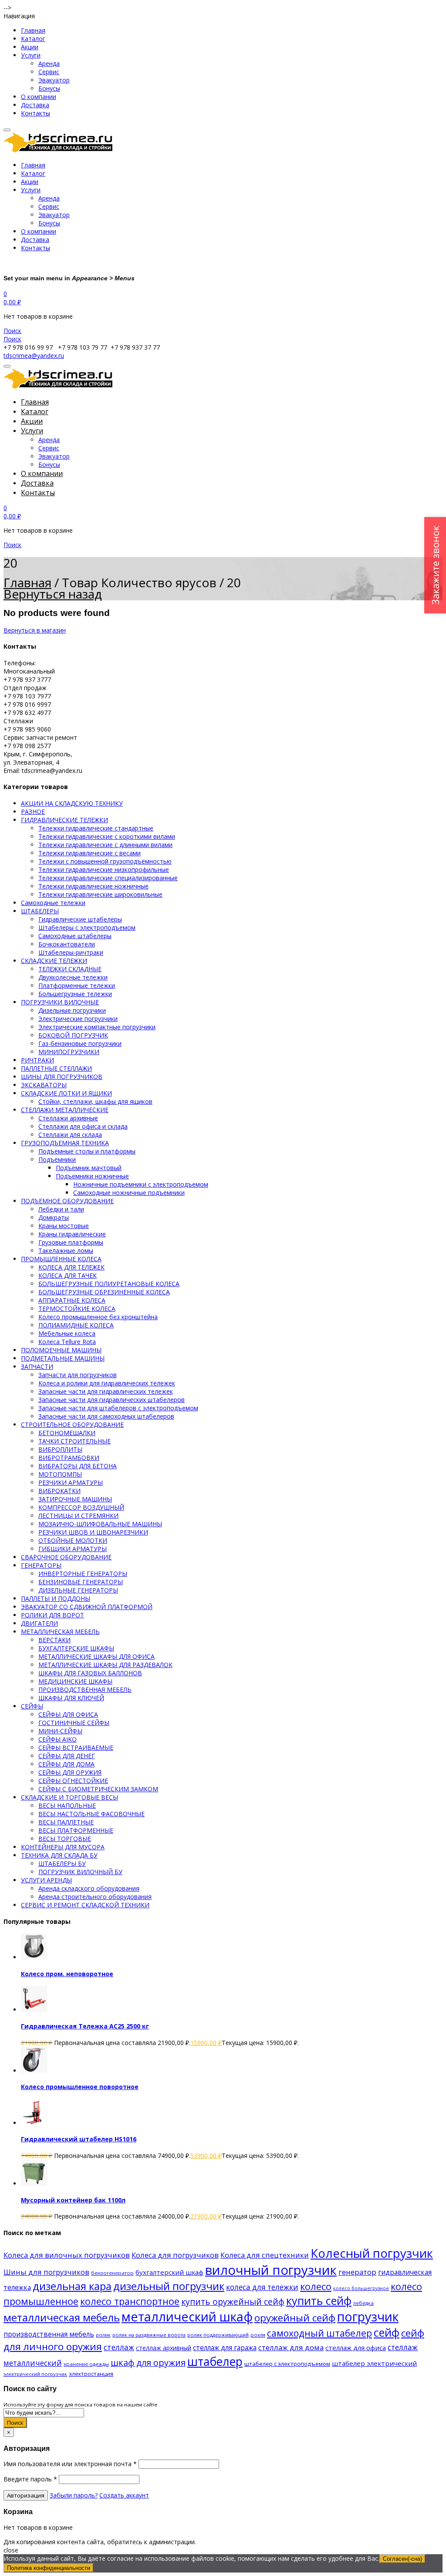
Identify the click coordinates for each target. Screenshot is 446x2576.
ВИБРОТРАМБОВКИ (69, 1458)
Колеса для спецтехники (265, 2255)
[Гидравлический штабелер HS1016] (34, 2123)
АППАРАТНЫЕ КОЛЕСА (72, 1300)
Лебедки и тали (61, 1209)
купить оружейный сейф (233, 2302)
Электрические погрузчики (78, 1019)
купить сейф (319, 2300)
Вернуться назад (53, 594)
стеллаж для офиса (356, 2348)
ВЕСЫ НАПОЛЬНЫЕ (67, 1805)
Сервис (49, 72)
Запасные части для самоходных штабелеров (106, 1416)
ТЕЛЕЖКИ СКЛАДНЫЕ (70, 969)
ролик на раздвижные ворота (149, 2335)
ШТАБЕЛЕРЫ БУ (62, 1863)
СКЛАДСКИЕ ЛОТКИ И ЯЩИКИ (66, 1093)
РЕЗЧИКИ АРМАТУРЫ (71, 1482)
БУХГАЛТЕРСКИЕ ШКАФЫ (76, 1648)
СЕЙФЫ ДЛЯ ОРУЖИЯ (70, 1772)
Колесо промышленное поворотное (80, 2087)
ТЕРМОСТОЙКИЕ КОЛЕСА (77, 1308)
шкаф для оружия (148, 2363)
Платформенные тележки (77, 985)
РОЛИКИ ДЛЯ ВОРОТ (52, 1615)
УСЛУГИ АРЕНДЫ (46, 1880)
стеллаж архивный (164, 2348)
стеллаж (119, 2347)
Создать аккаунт (124, 2495)
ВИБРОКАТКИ (59, 1491)
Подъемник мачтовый (89, 1168)
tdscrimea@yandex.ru (34, 356)
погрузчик (368, 2316)
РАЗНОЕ (33, 812)
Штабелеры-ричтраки (71, 952)
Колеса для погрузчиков (175, 2255)
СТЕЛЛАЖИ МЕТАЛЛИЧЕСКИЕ (65, 1110)
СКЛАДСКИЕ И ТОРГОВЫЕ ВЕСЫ (69, 1797)
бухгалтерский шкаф (169, 2272)
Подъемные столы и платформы (87, 1151)
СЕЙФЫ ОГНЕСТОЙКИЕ (73, 1781)
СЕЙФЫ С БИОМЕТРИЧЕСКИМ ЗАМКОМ (98, 1789)
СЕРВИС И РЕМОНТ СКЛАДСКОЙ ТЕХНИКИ (85, 1905)
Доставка (35, 105)
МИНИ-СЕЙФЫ (60, 1731)
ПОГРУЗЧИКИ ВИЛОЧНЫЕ (60, 1002)
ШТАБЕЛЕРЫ (40, 911)
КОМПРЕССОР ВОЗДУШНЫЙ (81, 1507)
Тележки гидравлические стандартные (96, 828)
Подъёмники (57, 1159)
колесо (316, 2286)
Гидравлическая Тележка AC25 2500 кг (85, 2026)
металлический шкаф (187, 2316)
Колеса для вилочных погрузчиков (67, 2255)
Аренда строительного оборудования (95, 1897)
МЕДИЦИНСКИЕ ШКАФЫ (75, 1681)
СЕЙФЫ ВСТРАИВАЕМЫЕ (76, 1747)
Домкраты (54, 1217)
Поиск (15, 2423)
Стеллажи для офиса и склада (83, 1126)
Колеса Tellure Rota (67, 1342)
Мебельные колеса (67, 1333)
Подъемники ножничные (92, 1176)
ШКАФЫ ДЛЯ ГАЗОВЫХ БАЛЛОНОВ (90, 1673)
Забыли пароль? (74, 2495)
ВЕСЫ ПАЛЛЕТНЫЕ (66, 1822)
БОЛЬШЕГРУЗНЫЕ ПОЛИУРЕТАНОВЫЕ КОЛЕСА (109, 1284)
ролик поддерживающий (218, 2335)
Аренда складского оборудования (89, 1888)
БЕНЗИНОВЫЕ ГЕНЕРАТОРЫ (81, 1582)
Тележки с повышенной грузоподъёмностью (105, 861)
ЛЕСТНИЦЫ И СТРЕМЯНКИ (78, 1516)
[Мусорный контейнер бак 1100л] (34, 2183)
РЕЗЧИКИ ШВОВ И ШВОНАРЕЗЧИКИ (93, 1532)
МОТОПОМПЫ (60, 1474)
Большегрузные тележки (75, 994)
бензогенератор (112, 2273)
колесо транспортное (130, 2301)
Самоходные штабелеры (75, 936)
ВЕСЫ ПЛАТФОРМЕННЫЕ (76, 1830)
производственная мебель (49, 2334)
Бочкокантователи (67, 944)
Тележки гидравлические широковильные (100, 894)
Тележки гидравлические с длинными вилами (105, 845)
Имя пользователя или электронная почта (70, 2464)
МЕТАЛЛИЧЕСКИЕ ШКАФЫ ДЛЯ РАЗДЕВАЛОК (105, 1665)
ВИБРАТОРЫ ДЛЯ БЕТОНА (78, 1466)
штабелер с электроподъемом (287, 2364)
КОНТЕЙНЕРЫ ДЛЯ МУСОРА (63, 1847)
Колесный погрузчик (372, 2253)
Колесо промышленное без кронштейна (98, 1317)
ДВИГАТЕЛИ (39, 1623)
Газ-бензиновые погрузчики (80, 1043)
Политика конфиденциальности (49, 2568)
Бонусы (49, 88)
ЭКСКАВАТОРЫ (44, 1085)
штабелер (215, 2361)
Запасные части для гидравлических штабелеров (111, 1400)
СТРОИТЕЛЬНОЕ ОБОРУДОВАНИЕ (72, 1424)
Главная (33, 30)
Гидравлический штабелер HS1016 (79, 2139)
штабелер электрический (374, 2363)
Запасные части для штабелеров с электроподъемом (118, 1408)
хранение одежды (86, 2364)
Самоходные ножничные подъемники (129, 1193)
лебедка (363, 2303)
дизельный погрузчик (169, 2286)
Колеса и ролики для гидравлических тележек (107, 1383)
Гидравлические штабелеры (80, 919)
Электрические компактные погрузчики (97, 1027)
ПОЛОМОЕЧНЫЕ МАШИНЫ (61, 1350)
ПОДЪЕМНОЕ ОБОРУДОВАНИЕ (67, 1201)
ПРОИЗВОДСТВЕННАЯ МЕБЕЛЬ (85, 1690)
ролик (103, 2335)
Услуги (31, 55)
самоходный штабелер (319, 2333)
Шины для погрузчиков (46, 2272)
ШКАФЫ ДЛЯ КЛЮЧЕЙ (71, 1698)
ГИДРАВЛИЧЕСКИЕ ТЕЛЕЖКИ (64, 820)
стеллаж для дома (291, 2347)
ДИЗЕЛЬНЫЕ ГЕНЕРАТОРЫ (78, 1590)
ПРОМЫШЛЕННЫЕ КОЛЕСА (61, 1259)
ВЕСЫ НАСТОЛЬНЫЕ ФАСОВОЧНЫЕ (91, 1814)
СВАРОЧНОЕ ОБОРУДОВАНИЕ (66, 1557)
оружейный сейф (295, 2318)
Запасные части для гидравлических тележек (106, 1391)
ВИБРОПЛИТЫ (60, 1449)
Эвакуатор (54, 80)
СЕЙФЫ (32, 1706)
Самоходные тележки (53, 903)
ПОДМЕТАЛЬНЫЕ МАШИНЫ (63, 1358)
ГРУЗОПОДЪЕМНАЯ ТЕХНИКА (65, 1143)
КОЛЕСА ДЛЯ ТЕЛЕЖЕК (71, 1267)
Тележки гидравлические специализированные (108, 878)
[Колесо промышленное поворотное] (34, 2071)
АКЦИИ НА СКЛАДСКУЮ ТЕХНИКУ (72, 803)
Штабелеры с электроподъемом (87, 927)
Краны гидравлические (72, 1234)
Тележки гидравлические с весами (90, 853)
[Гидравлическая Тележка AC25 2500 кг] (34, 2009)
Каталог (33, 39)
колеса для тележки (262, 2287)
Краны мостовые (64, 1226)
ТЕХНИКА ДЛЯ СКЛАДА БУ (59, 1855)
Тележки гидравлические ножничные (93, 886)
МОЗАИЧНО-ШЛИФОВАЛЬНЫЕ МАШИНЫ (100, 1524)
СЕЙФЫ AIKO (57, 1739)
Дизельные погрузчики (72, 1010)
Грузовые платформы (71, 1242)
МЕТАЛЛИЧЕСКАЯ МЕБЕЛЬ (60, 1632)
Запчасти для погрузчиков (78, 1375)
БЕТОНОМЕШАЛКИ (67, 1433)
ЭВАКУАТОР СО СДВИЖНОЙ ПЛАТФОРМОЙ (87, 1607)
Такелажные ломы (66, 1251)
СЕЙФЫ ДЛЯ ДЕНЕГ (67, 1756)
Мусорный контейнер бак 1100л (73, 2200)
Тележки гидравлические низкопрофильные (104, 869)
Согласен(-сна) (402, 2559)
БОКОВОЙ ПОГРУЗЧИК (73, 1035)
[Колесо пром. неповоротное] (34, 1957)
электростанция (91, 2374)
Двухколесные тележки (73, 977)
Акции (30, 47)
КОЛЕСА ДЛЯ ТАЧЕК (68, 1275)
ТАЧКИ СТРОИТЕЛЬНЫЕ (74, 1441)
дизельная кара (72, 2286)
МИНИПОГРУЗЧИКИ (69, 1052)
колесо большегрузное (361, 2288)
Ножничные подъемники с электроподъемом (141, 1184)
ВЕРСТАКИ (54, 1640)
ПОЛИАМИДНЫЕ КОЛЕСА (76, 1325)
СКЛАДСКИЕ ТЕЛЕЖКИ (54, 961)
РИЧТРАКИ (37, 1060)
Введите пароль (30, 2479)
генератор (357, 2272)
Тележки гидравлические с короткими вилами (107, 836)
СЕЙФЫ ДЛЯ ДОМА (66, 1764)
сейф (387, 2332)
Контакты (35, 113)
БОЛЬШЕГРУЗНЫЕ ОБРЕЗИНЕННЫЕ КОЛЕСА (104, 1292)
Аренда (49, 63)
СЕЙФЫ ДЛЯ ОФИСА (68, 1714)
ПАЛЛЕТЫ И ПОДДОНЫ (56, 1598)
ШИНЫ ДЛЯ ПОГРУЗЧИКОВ (62, 1077)
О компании (39, 97)
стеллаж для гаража (225, 2348)
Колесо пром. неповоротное (67, 1974)
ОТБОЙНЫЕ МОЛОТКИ (73, 1540)
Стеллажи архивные (68, 1118)
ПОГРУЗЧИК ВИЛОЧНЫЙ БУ (80, 1872)
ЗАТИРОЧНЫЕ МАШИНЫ (75, 1499)
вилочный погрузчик (271, 2270)
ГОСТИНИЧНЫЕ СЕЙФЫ (74, 1723)
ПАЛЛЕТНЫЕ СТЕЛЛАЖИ (56, 1068)
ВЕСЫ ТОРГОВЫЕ (65, 1839)
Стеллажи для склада (70, 1135)
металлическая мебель (62, 2317)
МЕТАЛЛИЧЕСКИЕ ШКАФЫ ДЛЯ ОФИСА (96, 1656)
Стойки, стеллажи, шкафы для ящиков (95, 1101)
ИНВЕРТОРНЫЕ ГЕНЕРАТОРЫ (83, 1574)
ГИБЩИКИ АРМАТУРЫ (73, 1549)
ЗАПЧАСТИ (37, 1366)
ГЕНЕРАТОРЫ (41, 1565)
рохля (258, 2335)
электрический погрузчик (35, 2374)
